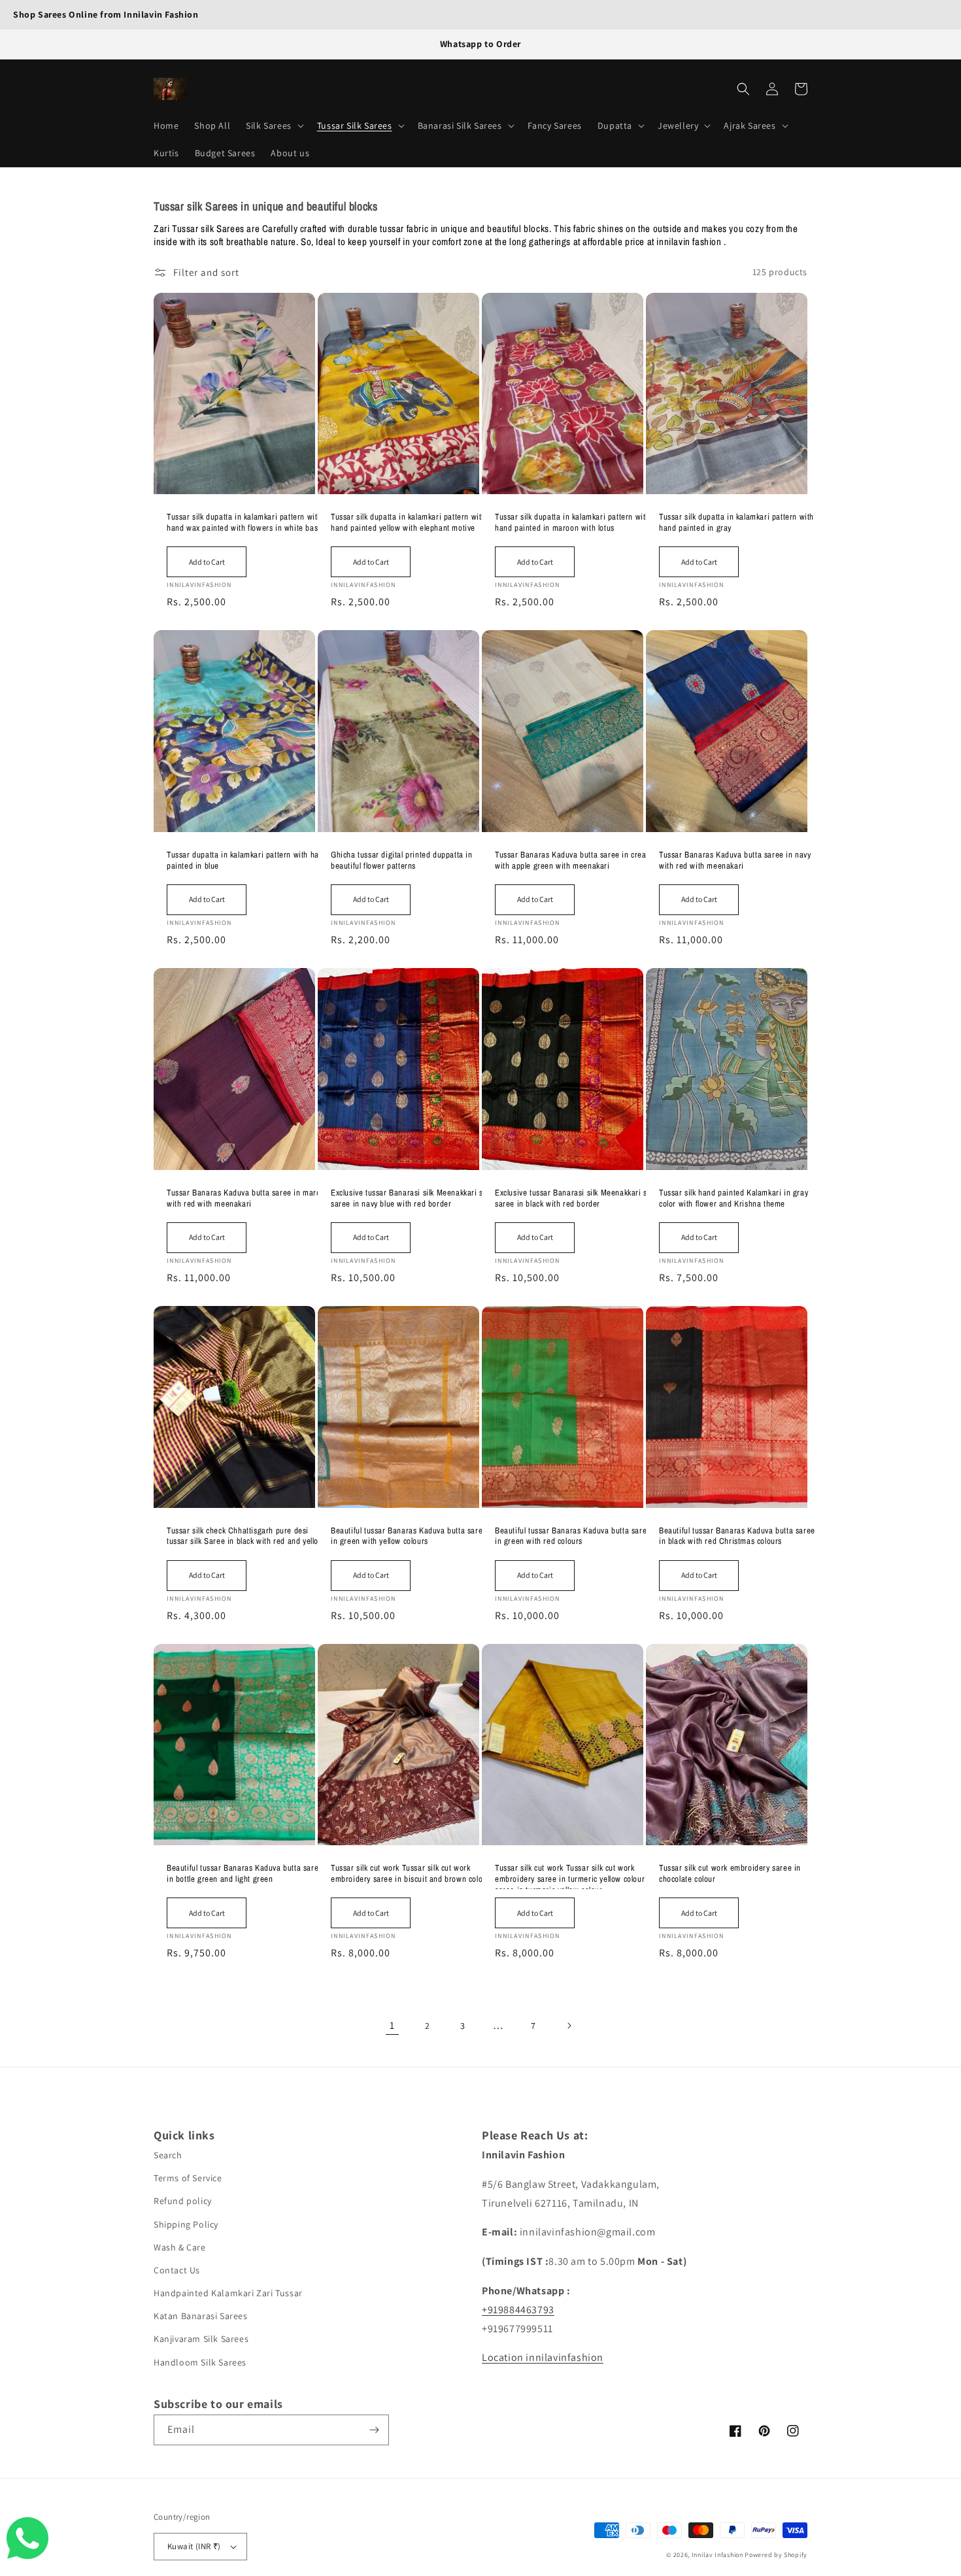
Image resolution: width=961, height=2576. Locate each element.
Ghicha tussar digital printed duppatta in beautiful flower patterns (402, 861)
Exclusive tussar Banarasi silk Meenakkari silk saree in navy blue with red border (411, 1198)
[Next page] (569, 2026)
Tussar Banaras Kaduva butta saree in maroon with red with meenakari (248, 1198)
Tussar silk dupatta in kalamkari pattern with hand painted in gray (736, 523)
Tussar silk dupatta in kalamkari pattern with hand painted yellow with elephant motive (408, 523)
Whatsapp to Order (480, 44)
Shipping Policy (186, 2224)
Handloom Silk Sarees (200, 2362)
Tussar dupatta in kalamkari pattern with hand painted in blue (247, 861)
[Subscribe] (374, 2430)
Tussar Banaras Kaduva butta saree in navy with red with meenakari (735, 861)
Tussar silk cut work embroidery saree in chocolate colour (730, 1874)
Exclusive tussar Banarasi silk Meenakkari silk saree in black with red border (575, 1198)
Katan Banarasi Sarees (201, 2316)
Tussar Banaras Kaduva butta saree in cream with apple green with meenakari (574, 861)
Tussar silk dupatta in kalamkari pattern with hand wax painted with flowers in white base (244, 523)
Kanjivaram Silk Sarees (201, 2339)
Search (168, 2155)
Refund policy (183, 2201)
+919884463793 (518, 2310)
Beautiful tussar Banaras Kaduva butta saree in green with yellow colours (409, 1536)
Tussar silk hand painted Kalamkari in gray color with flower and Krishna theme (733, 1198)
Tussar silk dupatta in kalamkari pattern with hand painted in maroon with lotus (572, 523)
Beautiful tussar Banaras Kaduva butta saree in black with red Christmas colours (737, 1536)
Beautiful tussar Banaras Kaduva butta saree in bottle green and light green (245, 1874)
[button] (274, 125)
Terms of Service (188, 2178)
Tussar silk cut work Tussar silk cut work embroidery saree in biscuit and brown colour (410, 1874)
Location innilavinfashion (543, 2357)
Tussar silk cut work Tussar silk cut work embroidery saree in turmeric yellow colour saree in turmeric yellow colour (570, 1876)
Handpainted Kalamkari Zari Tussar (228, 2293)
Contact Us (177, 2270)
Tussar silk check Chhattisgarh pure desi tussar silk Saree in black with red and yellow (245, 1536)
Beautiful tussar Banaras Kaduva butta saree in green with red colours (573, 1536)
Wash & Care (180, 2247)
